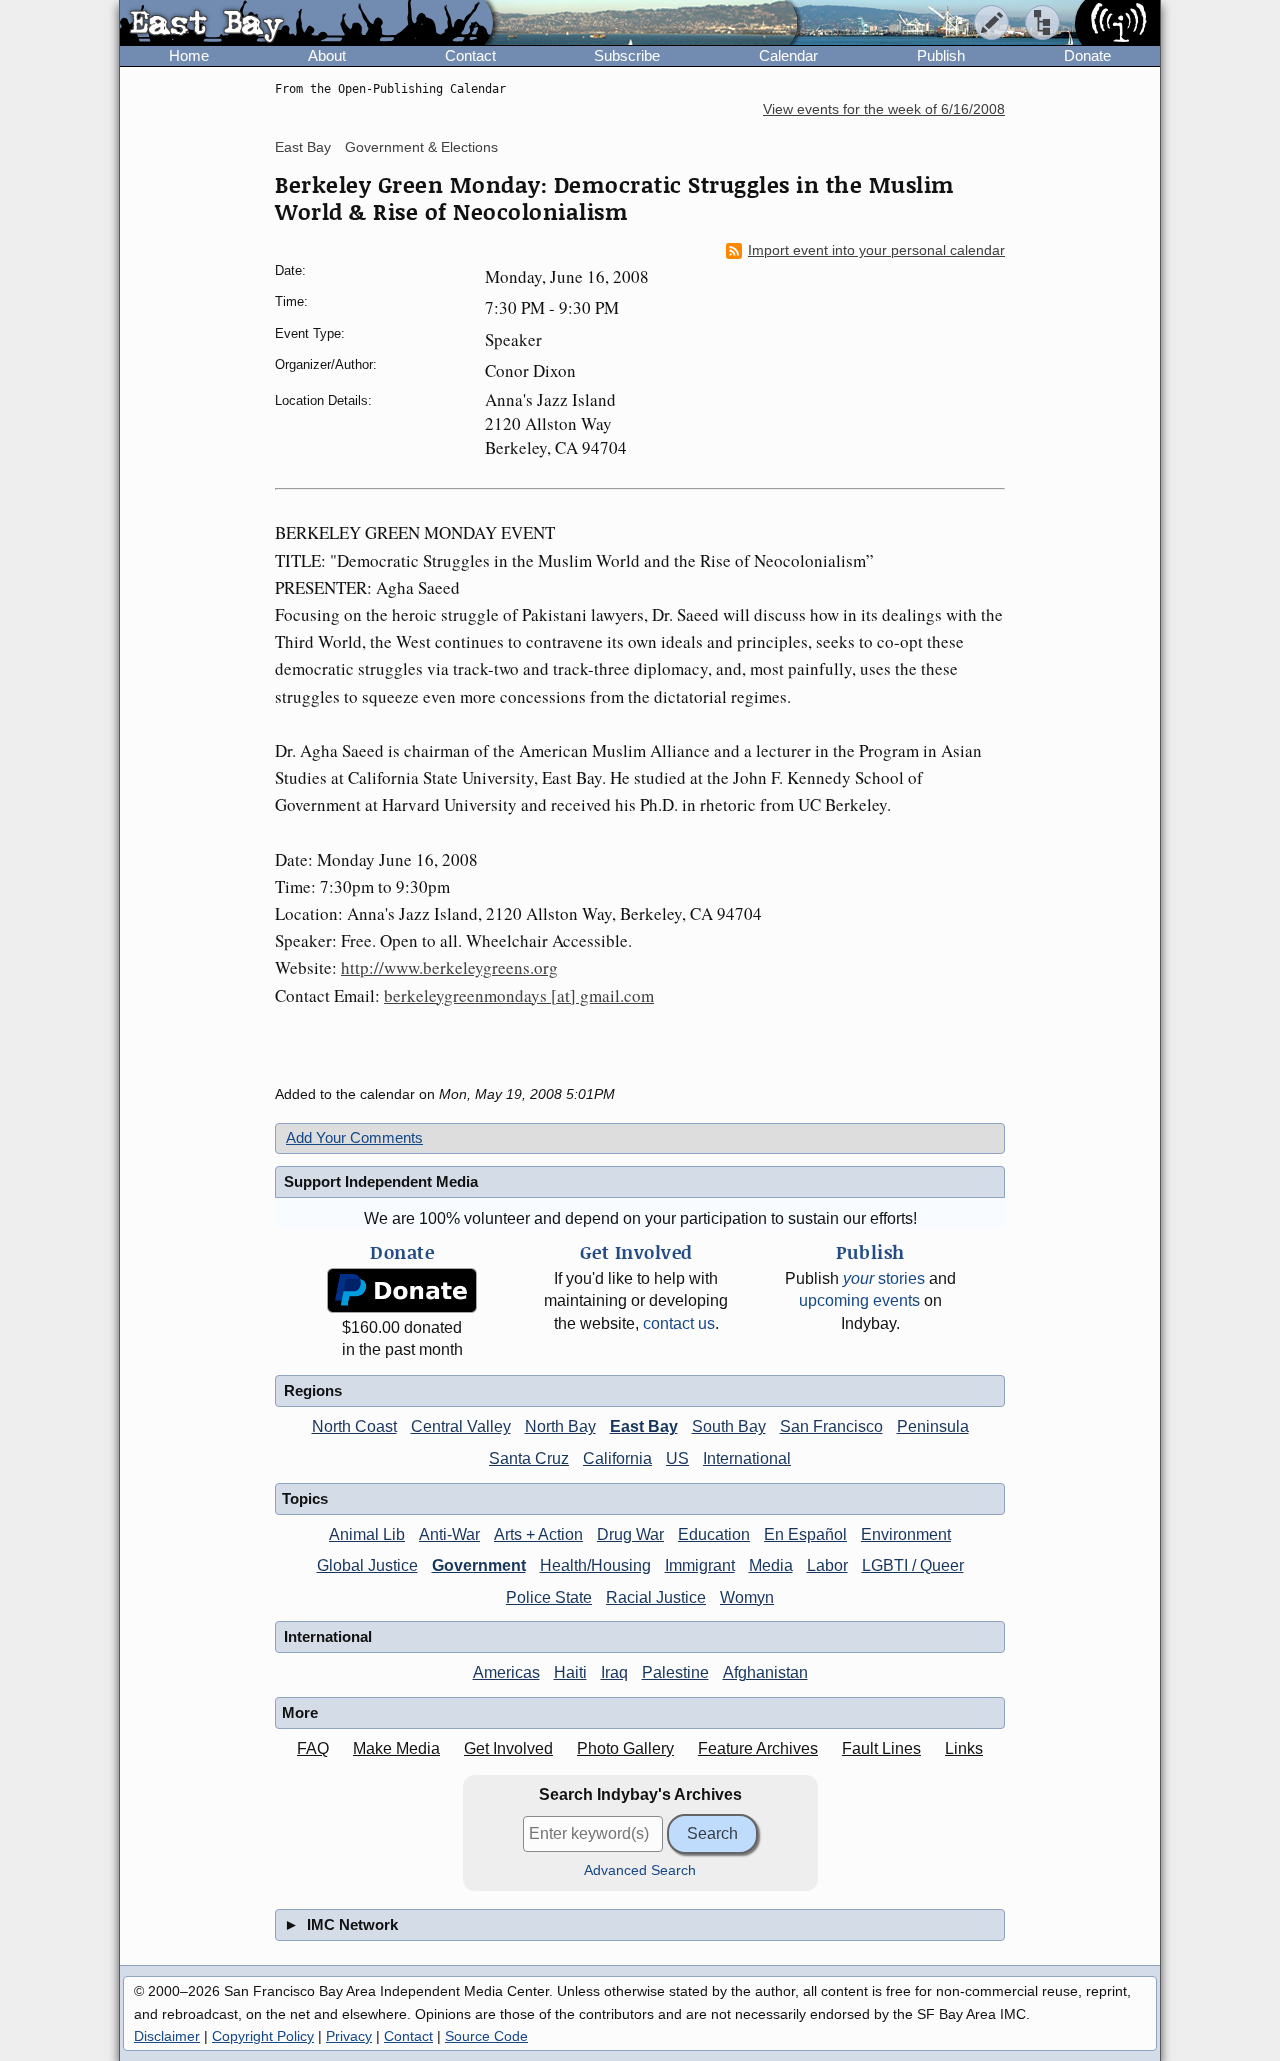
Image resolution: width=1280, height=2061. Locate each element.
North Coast (354, 1426)
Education (714, 1534)
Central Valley (461, 1426)
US (677, 1458)
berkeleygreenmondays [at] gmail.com (519, 995)
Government (479, 1565)
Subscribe (627, 55)
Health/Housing (595, 1565)
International (747, 1458)
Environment (906, 1534)
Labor (827, 1565)
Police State (549, 1597)
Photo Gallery (625, 1748)
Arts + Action (538, 1534)
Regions (313, 1390)
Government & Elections (421, 147)
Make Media (396, 1748)
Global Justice (367, 1565)
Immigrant (700, 1565)
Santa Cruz (529, 1458)
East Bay (303, 147)
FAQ (313, 1748)
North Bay (560, 1426)
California (617, 1458)
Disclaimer (167, 2036)
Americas (506, 1672)
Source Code (486, 2036)
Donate (1087, 55)
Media (771, 1565)
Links (964, 1748)
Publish (941, 55)
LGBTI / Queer (913, 1565)
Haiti (570, 1672)
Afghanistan (765, 1672)
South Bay (729, 1426)
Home (189, 55)
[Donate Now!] (402, 1290)
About (327, 55)
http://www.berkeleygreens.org (449, 967)
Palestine (675, 1672)
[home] (306, 24)
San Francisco (831, 1426)
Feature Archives (758, 1748)
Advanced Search (640, 1870)
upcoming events (859, 1300)
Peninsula (933, 1426)
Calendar (788, 55)
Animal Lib (367, 1534)
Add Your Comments (354, 1137)
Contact (470, 55)
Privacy (349, 2036)
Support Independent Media (381, 1181)
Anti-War (449, 1534)
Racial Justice (656, 1597)
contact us (679, 1323)
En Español (805, 1534)
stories (884, 1278)
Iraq (614, 1672)
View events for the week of (884, 109)
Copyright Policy (263, 2036)
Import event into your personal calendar (876, 250)
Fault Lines (881, 1748)
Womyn (747, 1597)
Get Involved (508, 1748)
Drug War (630, 1534)
